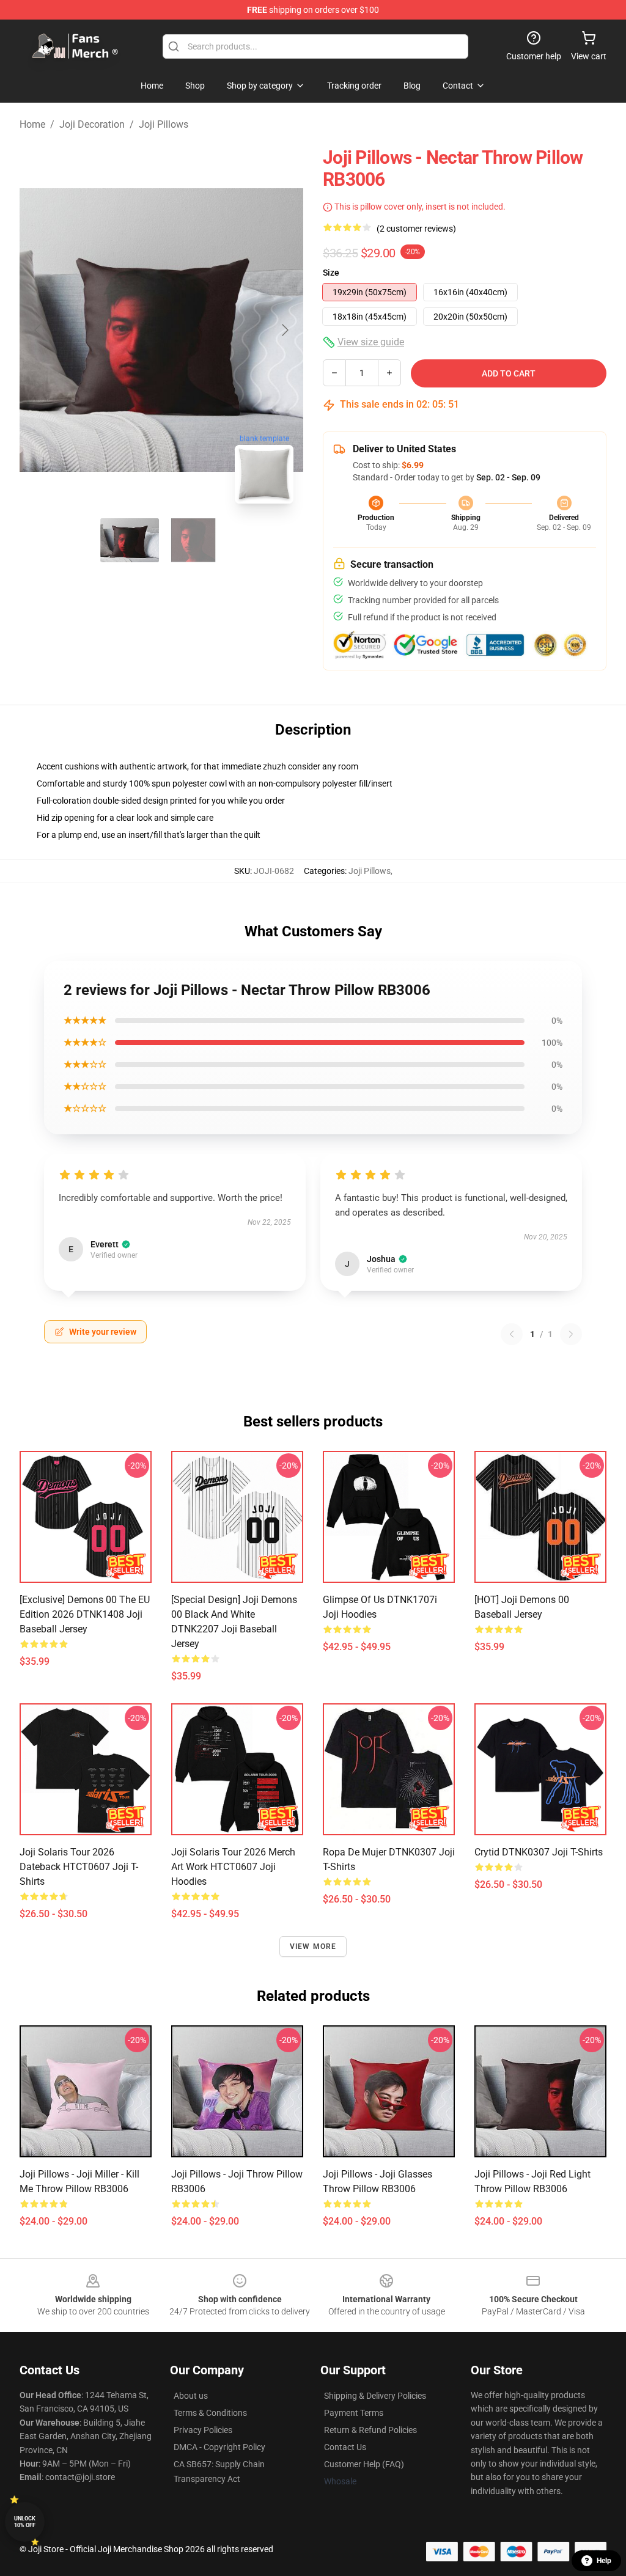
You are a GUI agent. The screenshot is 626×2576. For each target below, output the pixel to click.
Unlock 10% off (25, 2522)
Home (32, 124)
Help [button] (604, 2561)
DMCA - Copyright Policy (219, 2447)
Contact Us (345, 2447)
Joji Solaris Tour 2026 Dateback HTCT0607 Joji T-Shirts (79, 1867)
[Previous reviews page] (512, 1334)
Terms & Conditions (210, 2413)
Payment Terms (354, 2413)
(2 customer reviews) (416, 229)
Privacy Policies (203, 2430)
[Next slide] (284, 330)
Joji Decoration (92, 124)
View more (313, 1947)
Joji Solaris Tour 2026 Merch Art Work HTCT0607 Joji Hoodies (233, 1867)
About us (191, 2396)
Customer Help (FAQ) (364, 2464)
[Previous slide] (39, 330)
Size (331, 273)
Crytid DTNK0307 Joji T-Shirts (539, 1852)
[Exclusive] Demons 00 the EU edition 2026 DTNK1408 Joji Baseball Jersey (85, 1614)
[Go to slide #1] (130, 540)
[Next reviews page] (571, 1334)
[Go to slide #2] (193, 540)
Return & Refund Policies (370, 2430)
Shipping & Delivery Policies (375, 2396)
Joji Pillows (164, 124)
